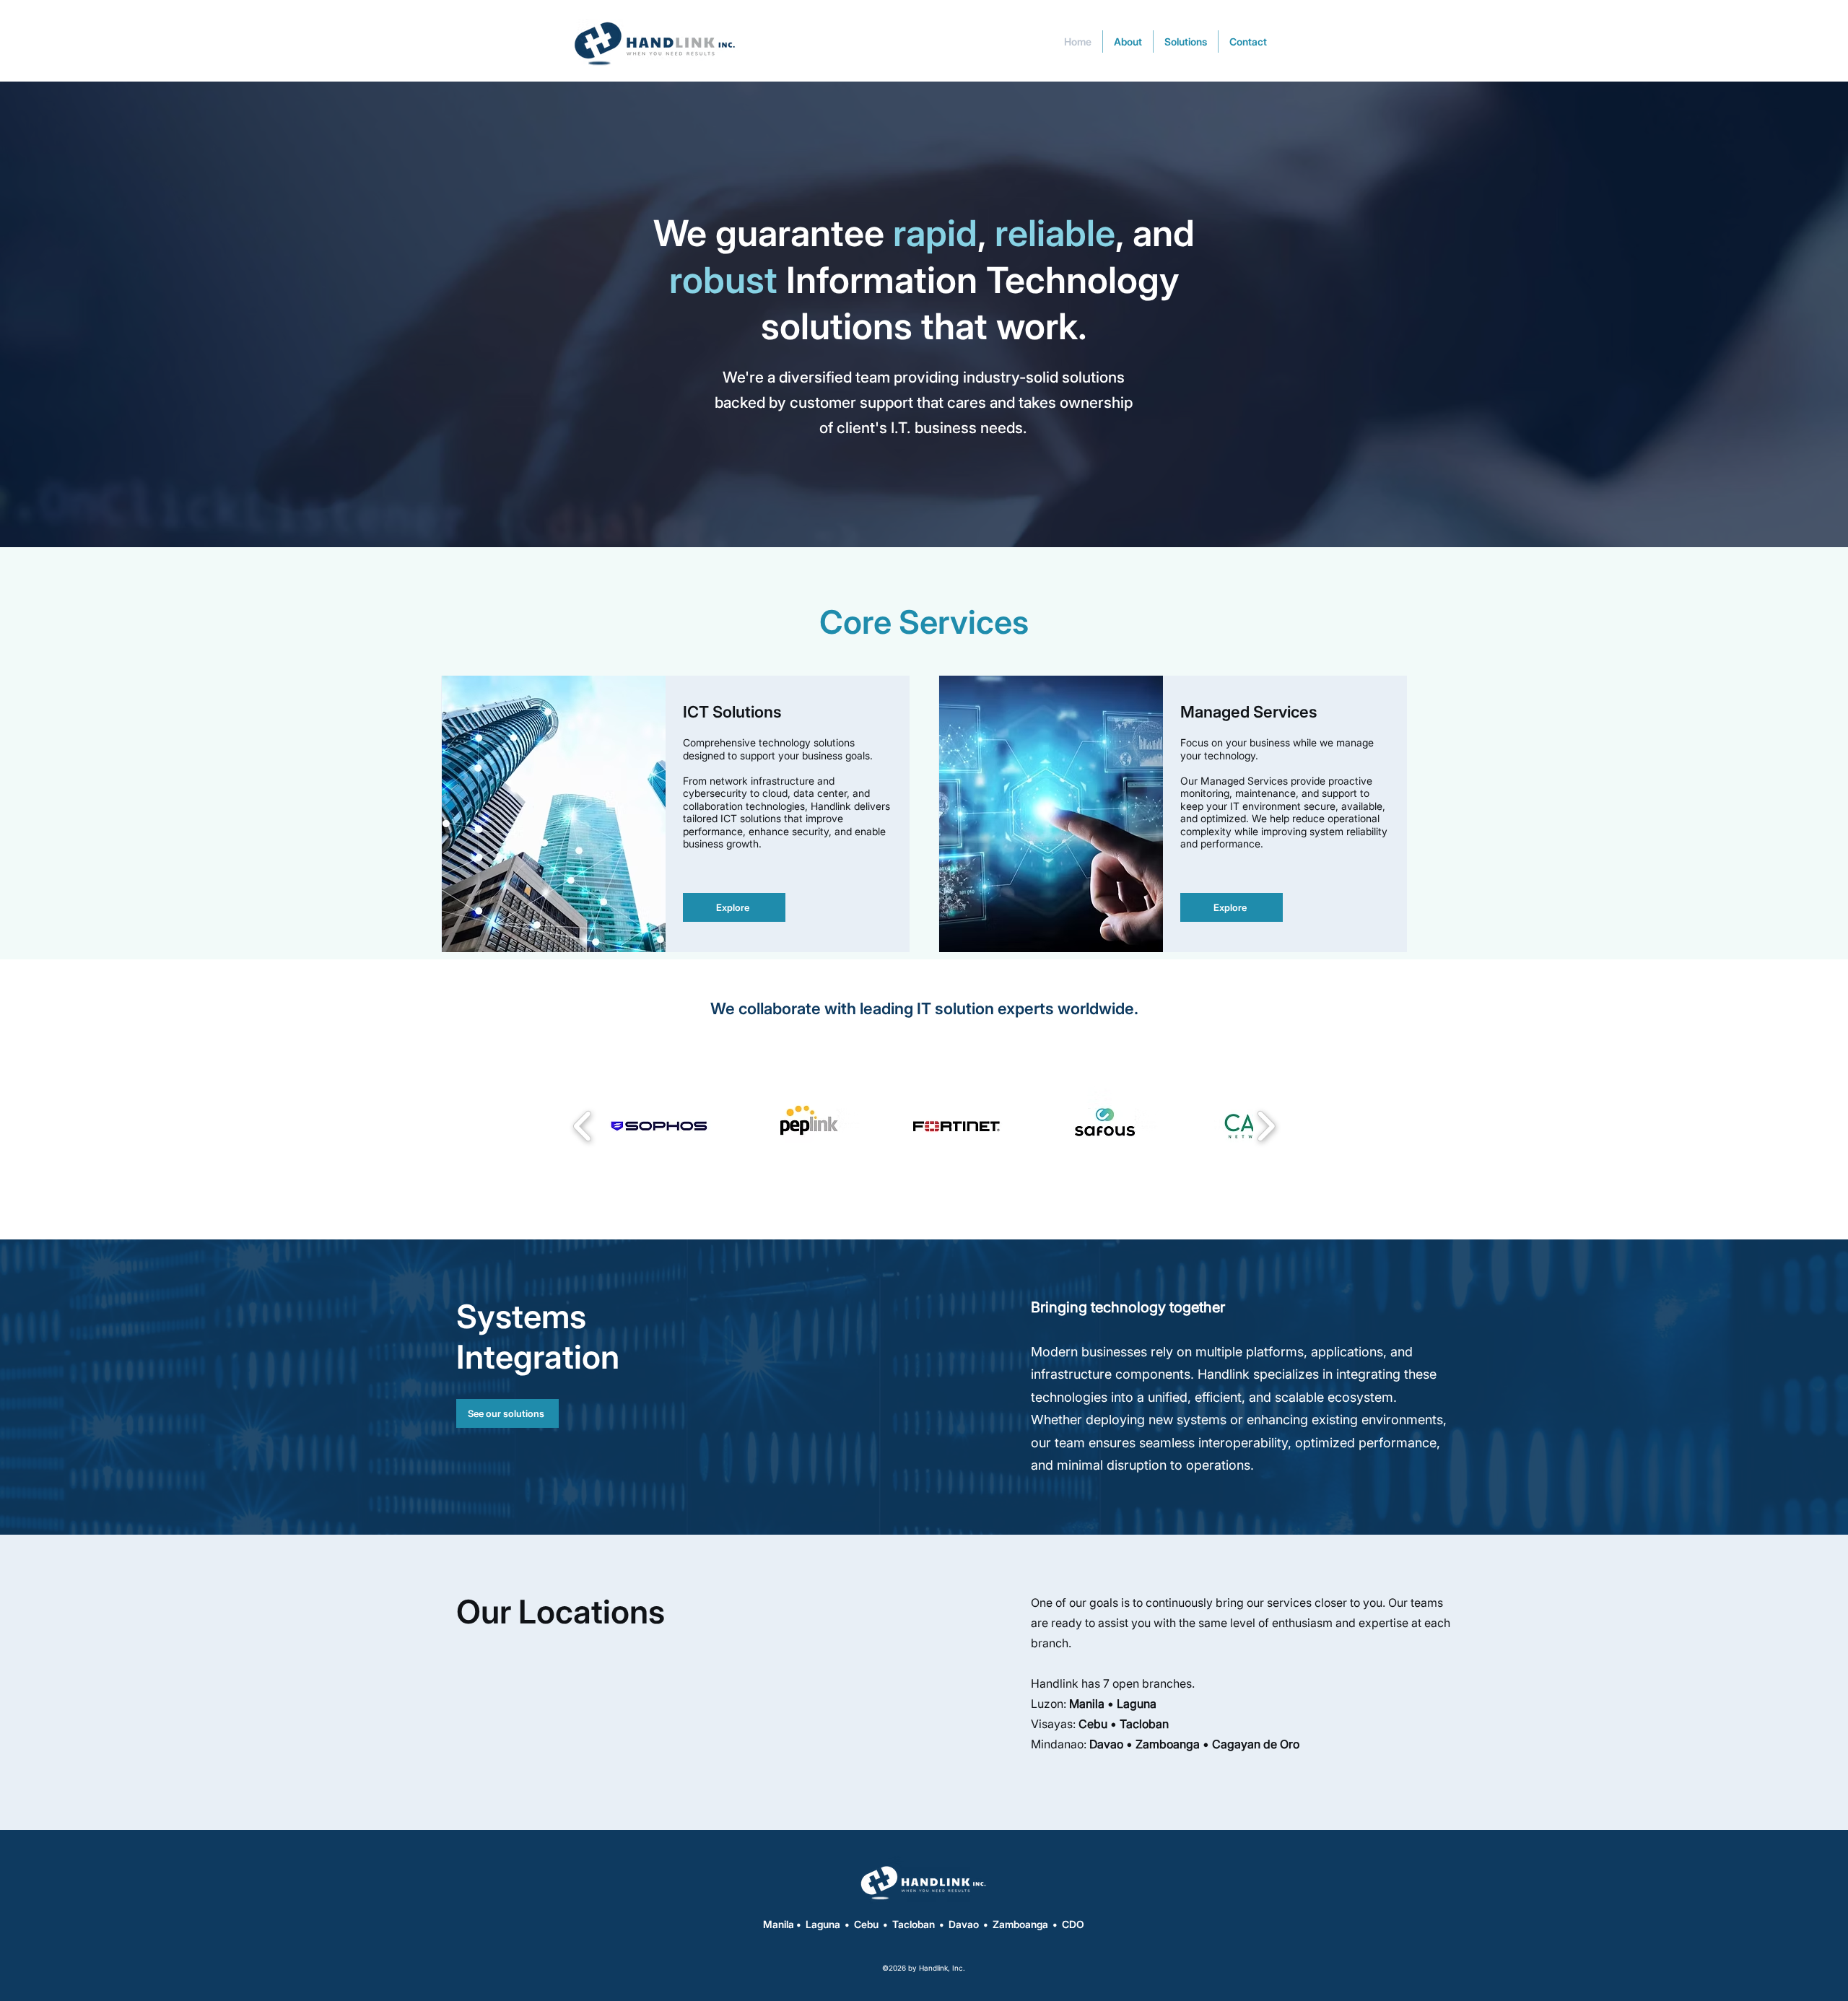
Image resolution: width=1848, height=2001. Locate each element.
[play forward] (1266, 1126)
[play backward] (583, 1126)
